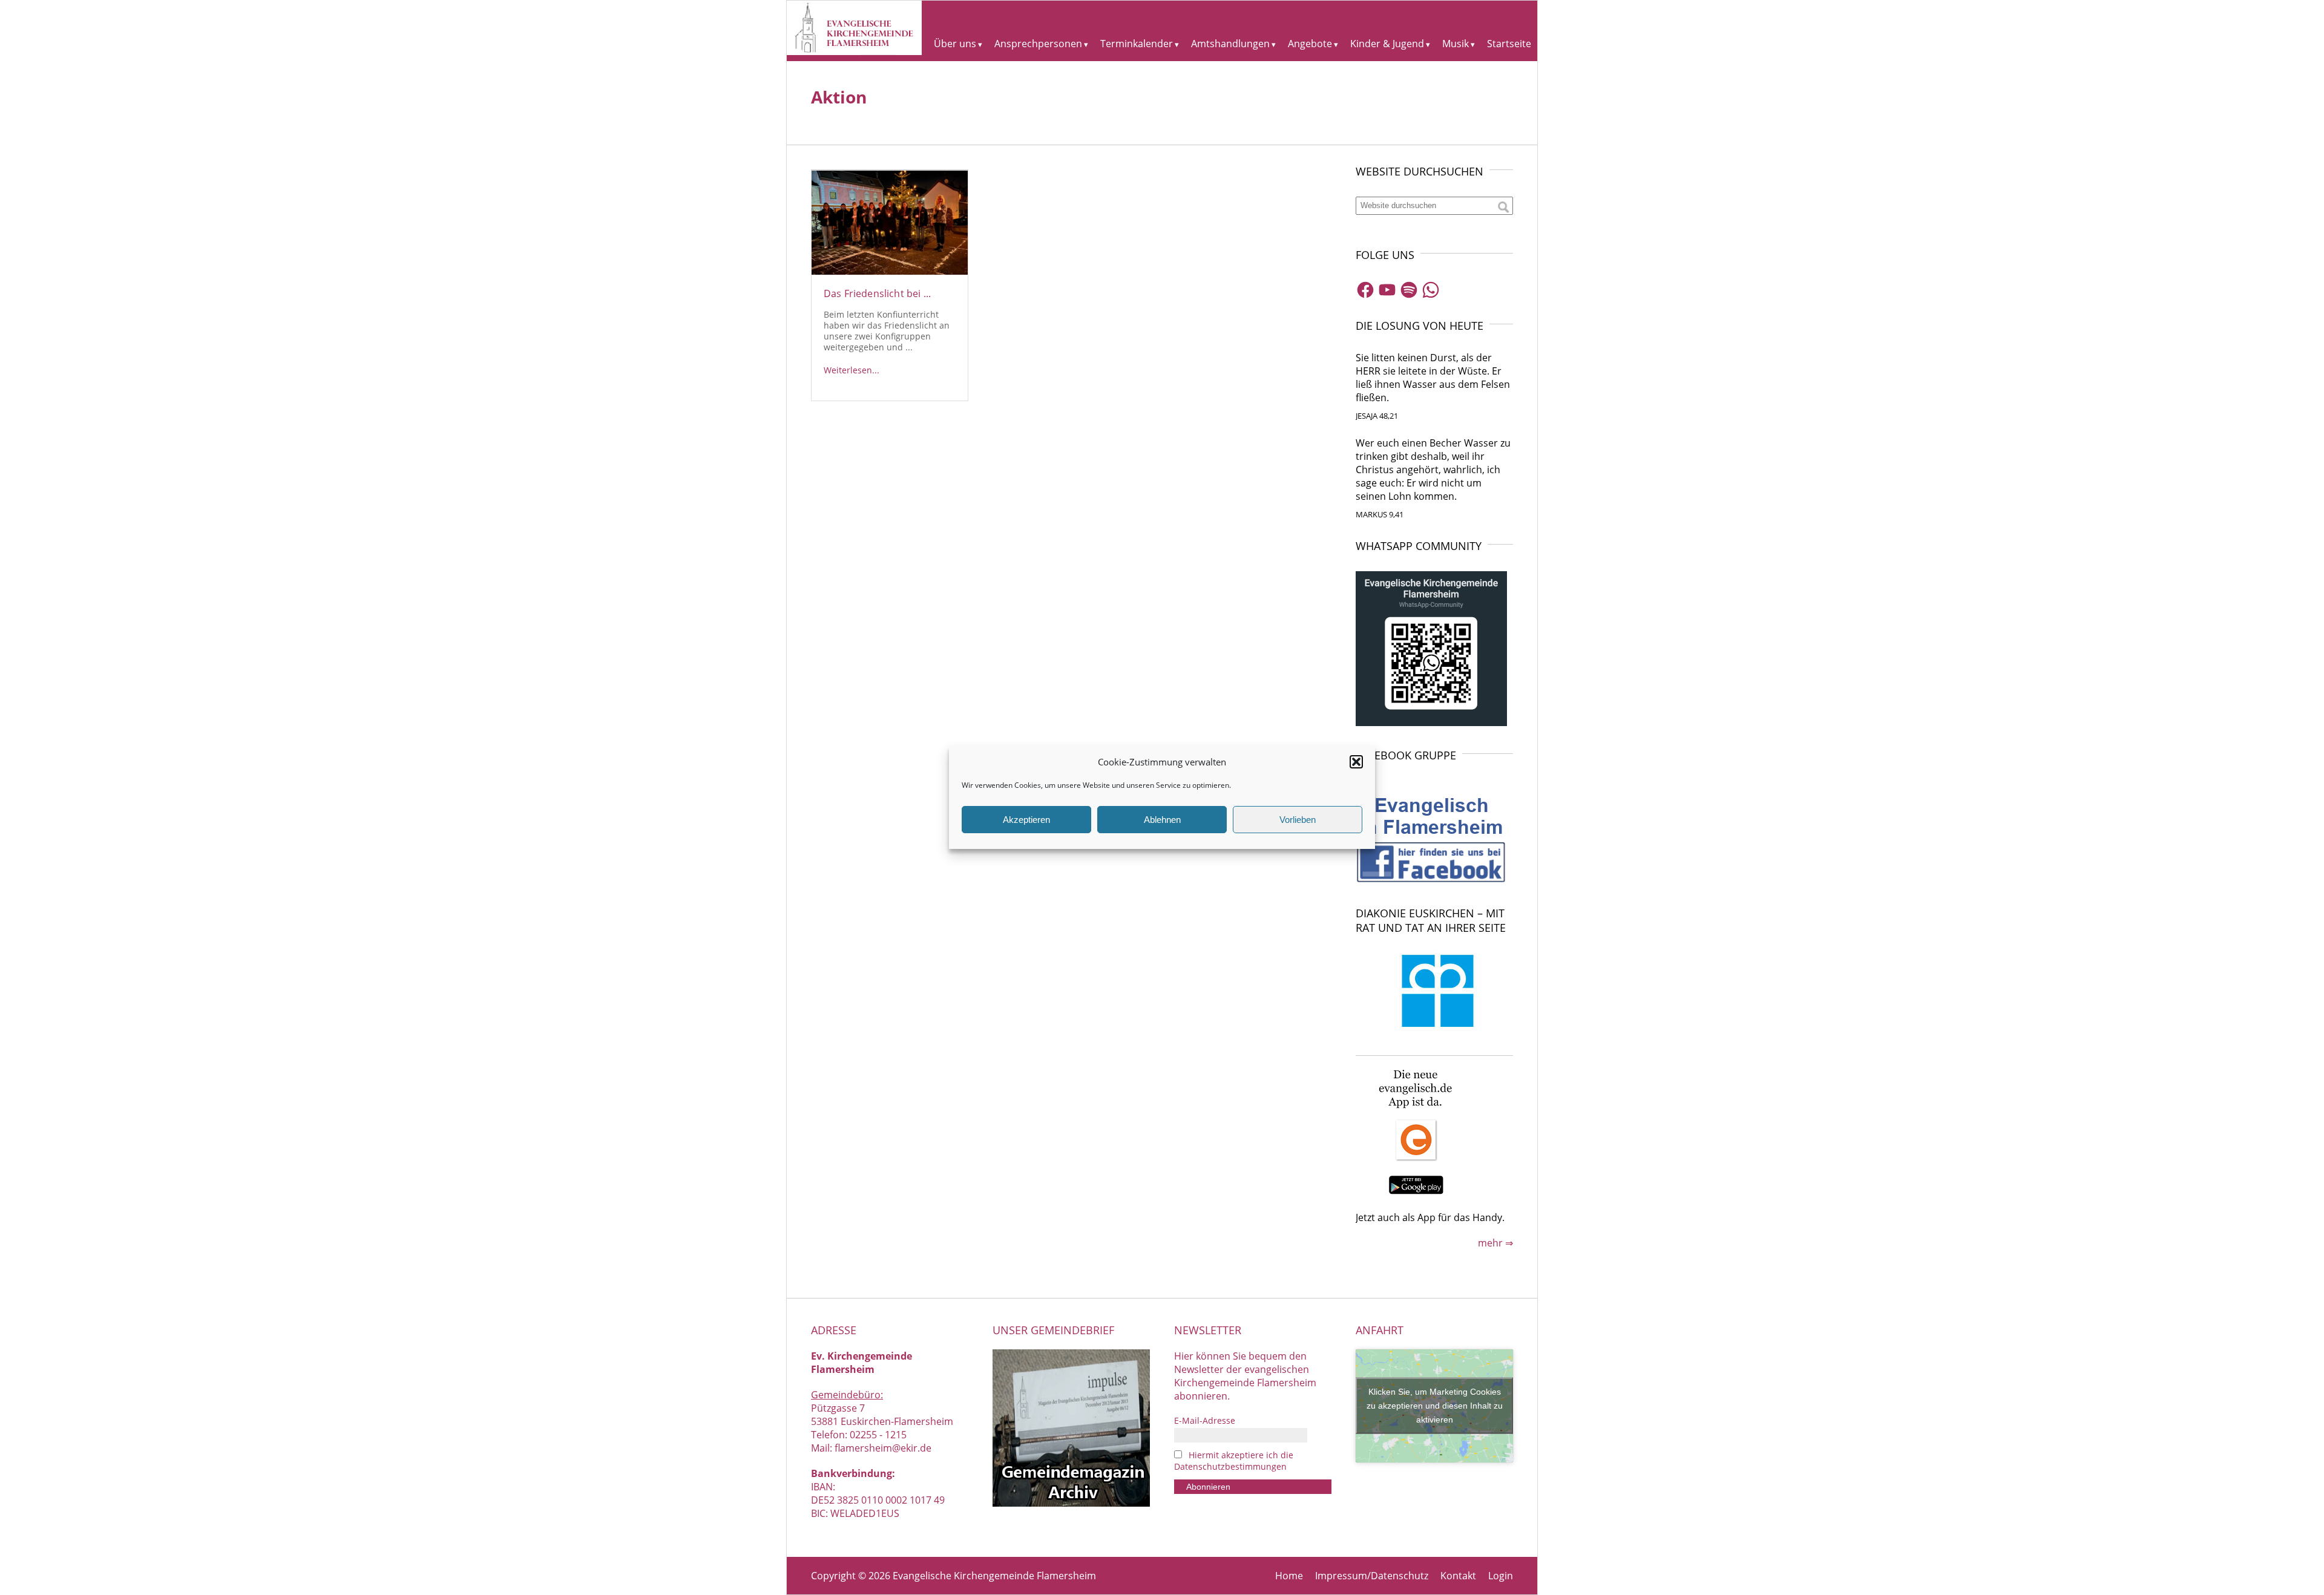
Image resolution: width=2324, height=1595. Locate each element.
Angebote (1310, 44)
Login (1501, 1576)
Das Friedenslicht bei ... (877, 293)
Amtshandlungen (1230, 44)
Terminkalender (1137, 44)
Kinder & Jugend (1387, 44)
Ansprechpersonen (1038, 44)
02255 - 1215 (878, 1435)
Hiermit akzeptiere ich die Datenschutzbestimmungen (1234, 1461)
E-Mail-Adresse (1205, 1420)
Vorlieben (1298, 820)
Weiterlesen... (852, 370)
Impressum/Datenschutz (1372, 1576)
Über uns (955, 44)
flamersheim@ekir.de (883, 1448)
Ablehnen (1162, 820)
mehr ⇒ (1495, 1243)
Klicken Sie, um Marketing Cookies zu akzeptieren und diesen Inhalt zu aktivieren (1435, 1406)
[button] (1356, 762)
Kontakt (1458, 1576)
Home (1289, 1576)
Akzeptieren (1026, 820)
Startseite (1509, 44)
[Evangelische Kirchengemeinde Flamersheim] (854, 51)
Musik (1456, 44)
